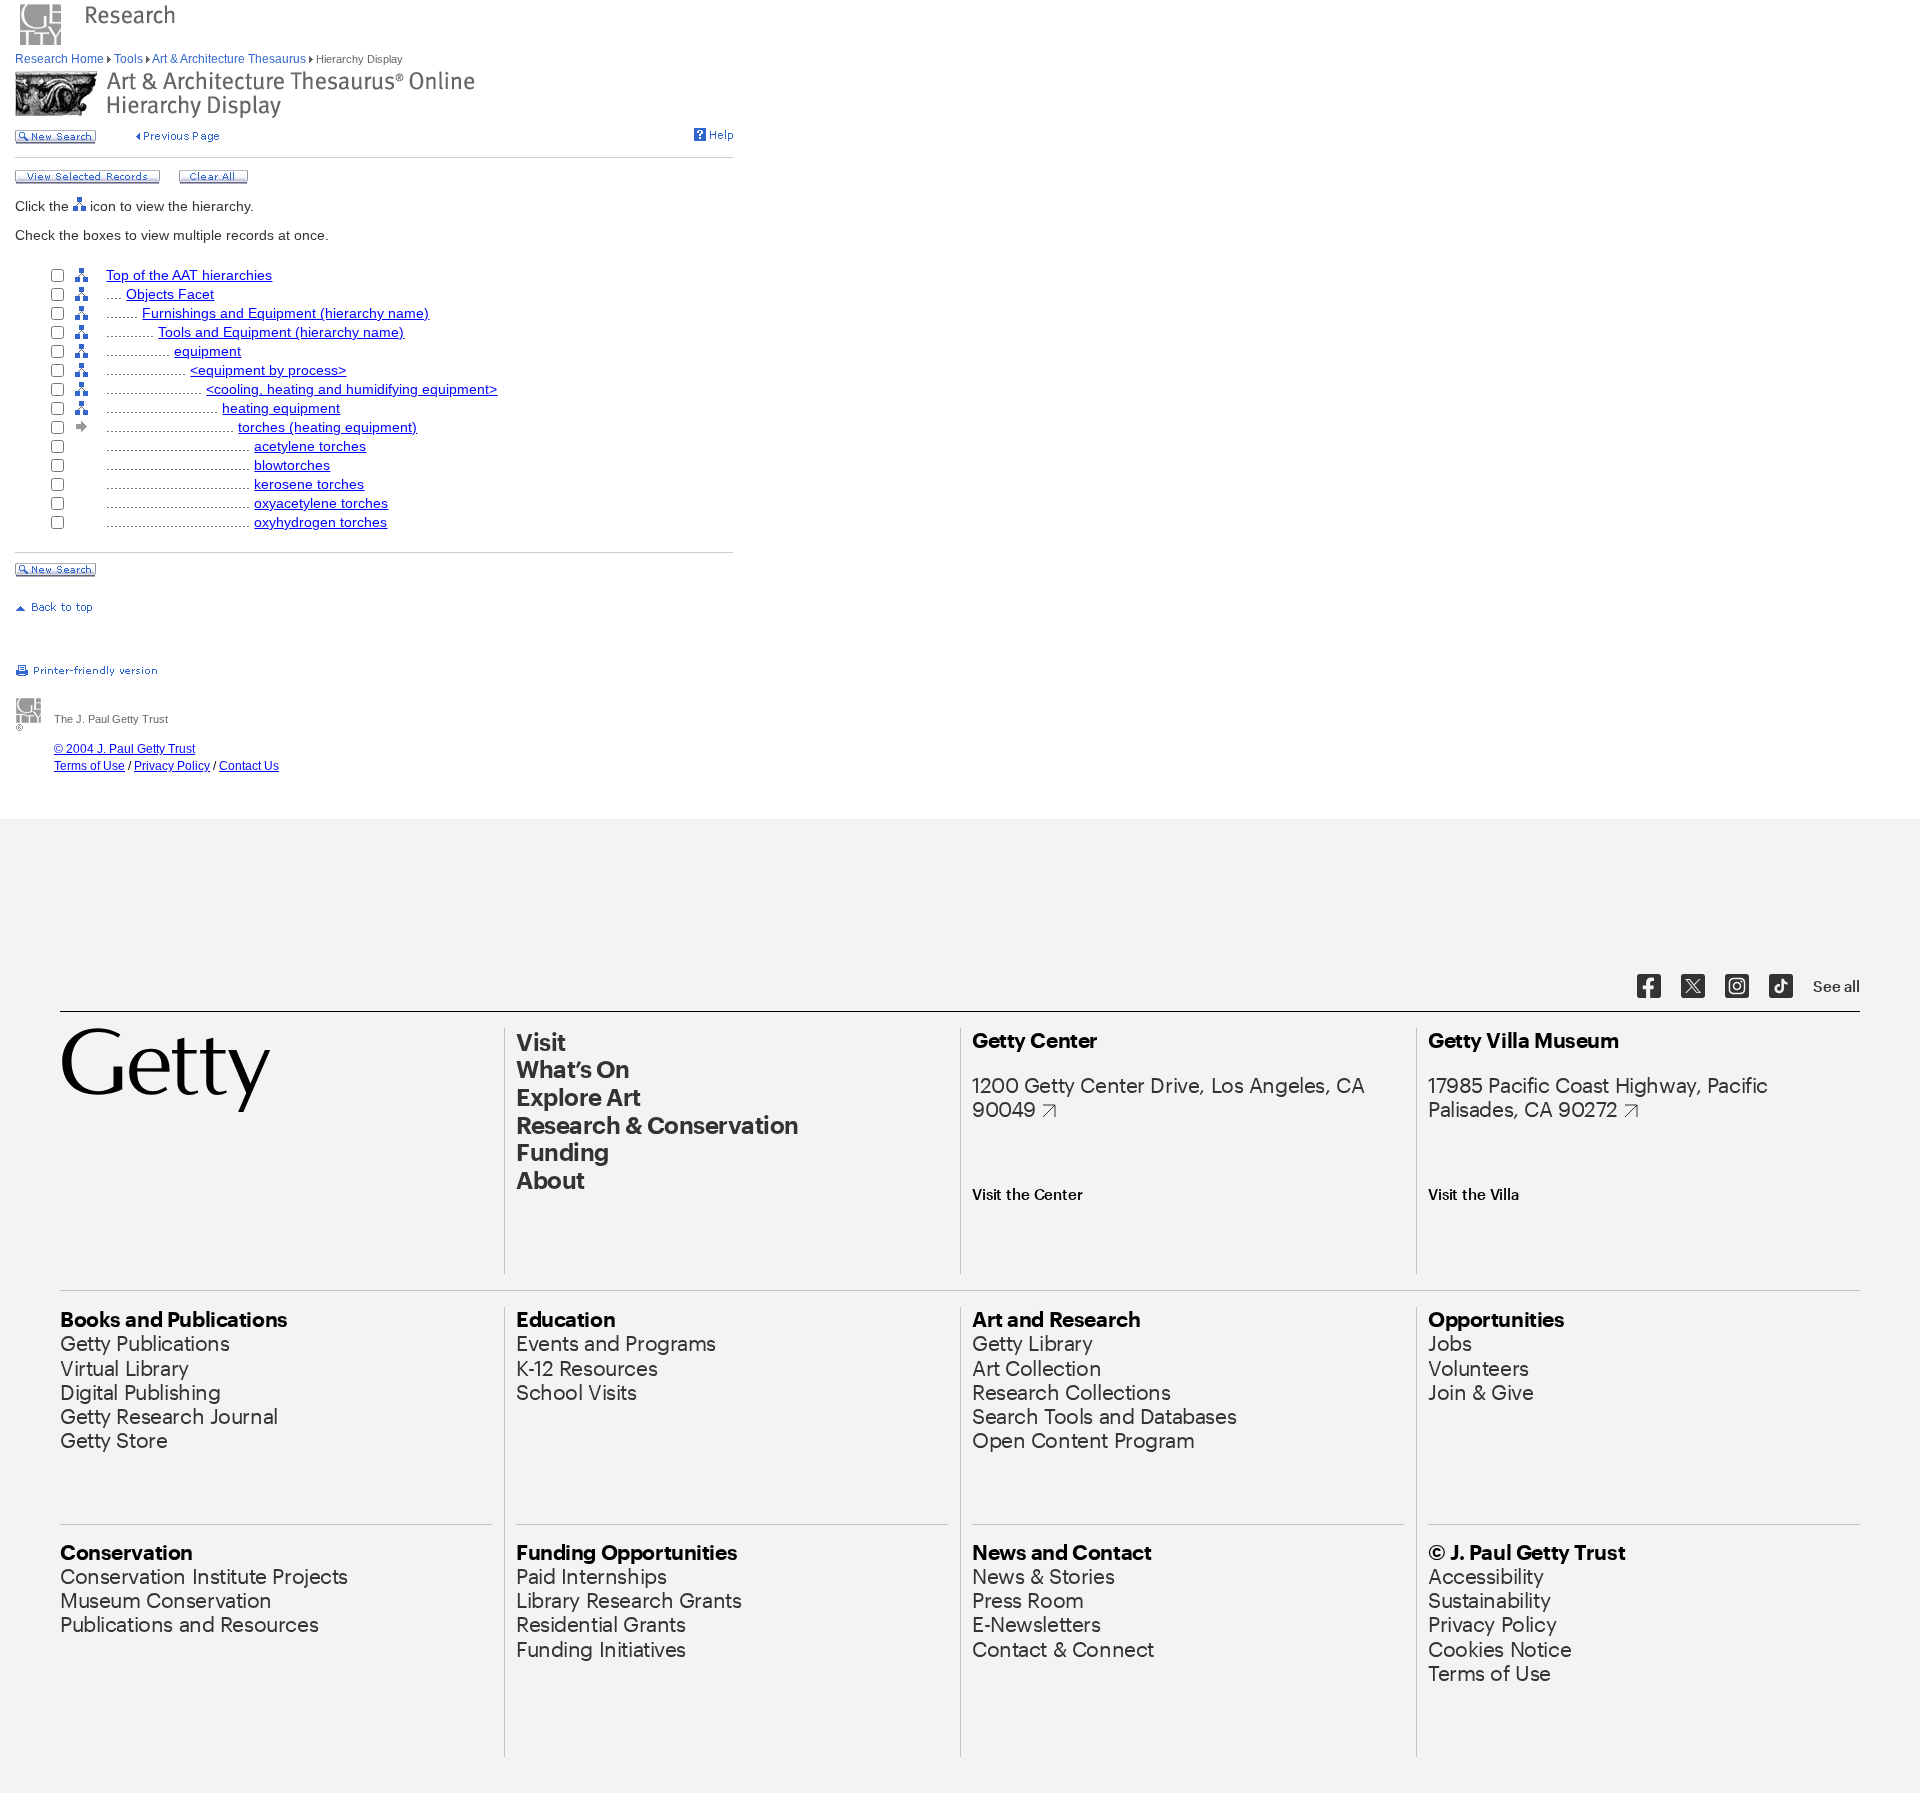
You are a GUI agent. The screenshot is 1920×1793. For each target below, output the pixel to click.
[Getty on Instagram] (1737, 987)
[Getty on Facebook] (1649, 987)
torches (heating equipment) (327, 427)
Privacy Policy (172, 766)
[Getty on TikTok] (1781, 987)
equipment (207, 351)
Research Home (61, 59)
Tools (128, 59)
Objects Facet (170, 294)
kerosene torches (309, 484)
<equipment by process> (268, 370)
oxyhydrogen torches (320, 522)
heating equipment (281, 408)
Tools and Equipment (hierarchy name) (281, 332)
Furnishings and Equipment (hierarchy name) (285, 313)
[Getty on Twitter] (1693, 987)
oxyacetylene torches (321, 503)
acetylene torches (310, 446)
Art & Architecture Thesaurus (229, 59)
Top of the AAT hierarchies (189, 275)
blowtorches (292, 465)
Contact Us (249, 766)
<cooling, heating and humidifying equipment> (351, 389)
